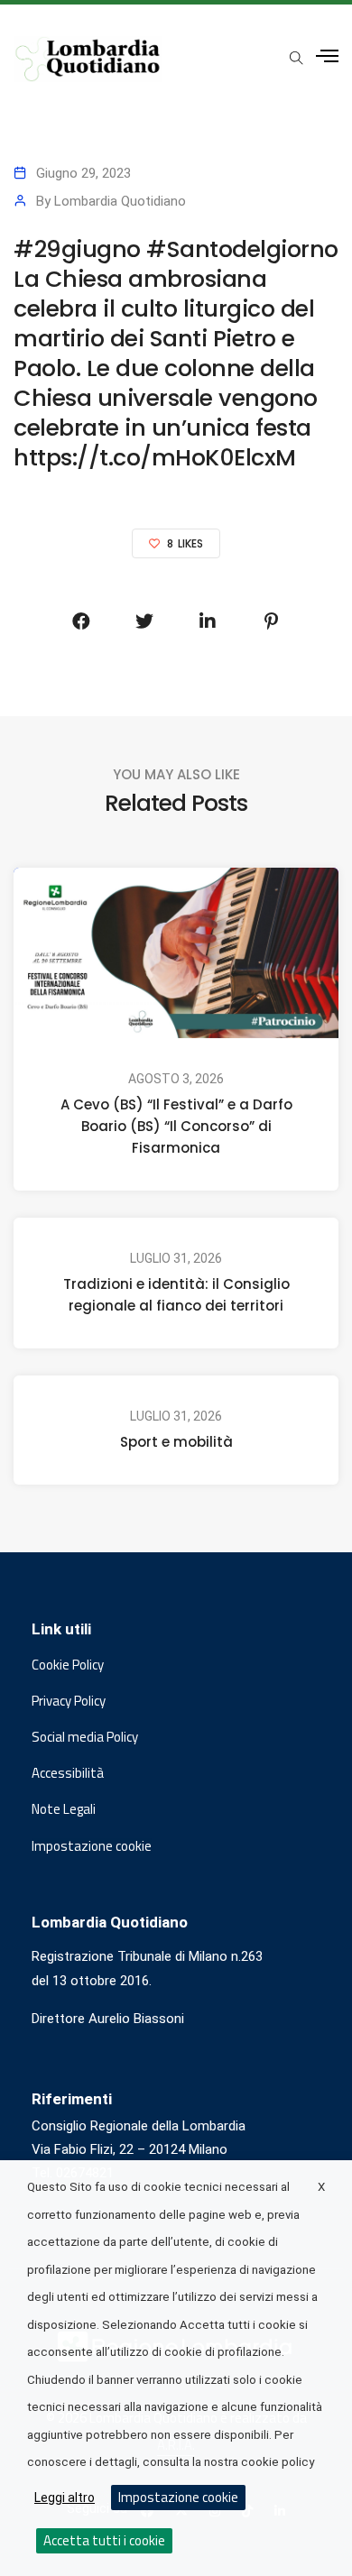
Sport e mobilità (176, 1442)
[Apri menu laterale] (327, 56)
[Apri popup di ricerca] (296, 58)
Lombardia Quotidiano (120, 201)
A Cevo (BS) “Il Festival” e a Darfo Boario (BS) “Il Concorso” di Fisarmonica (176, 1126)
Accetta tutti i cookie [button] (104, 2540)
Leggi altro (65, 2498)
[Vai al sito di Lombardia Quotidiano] (88, 59)
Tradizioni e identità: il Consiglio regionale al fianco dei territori (176, 1295)
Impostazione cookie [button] (92, 1846)
